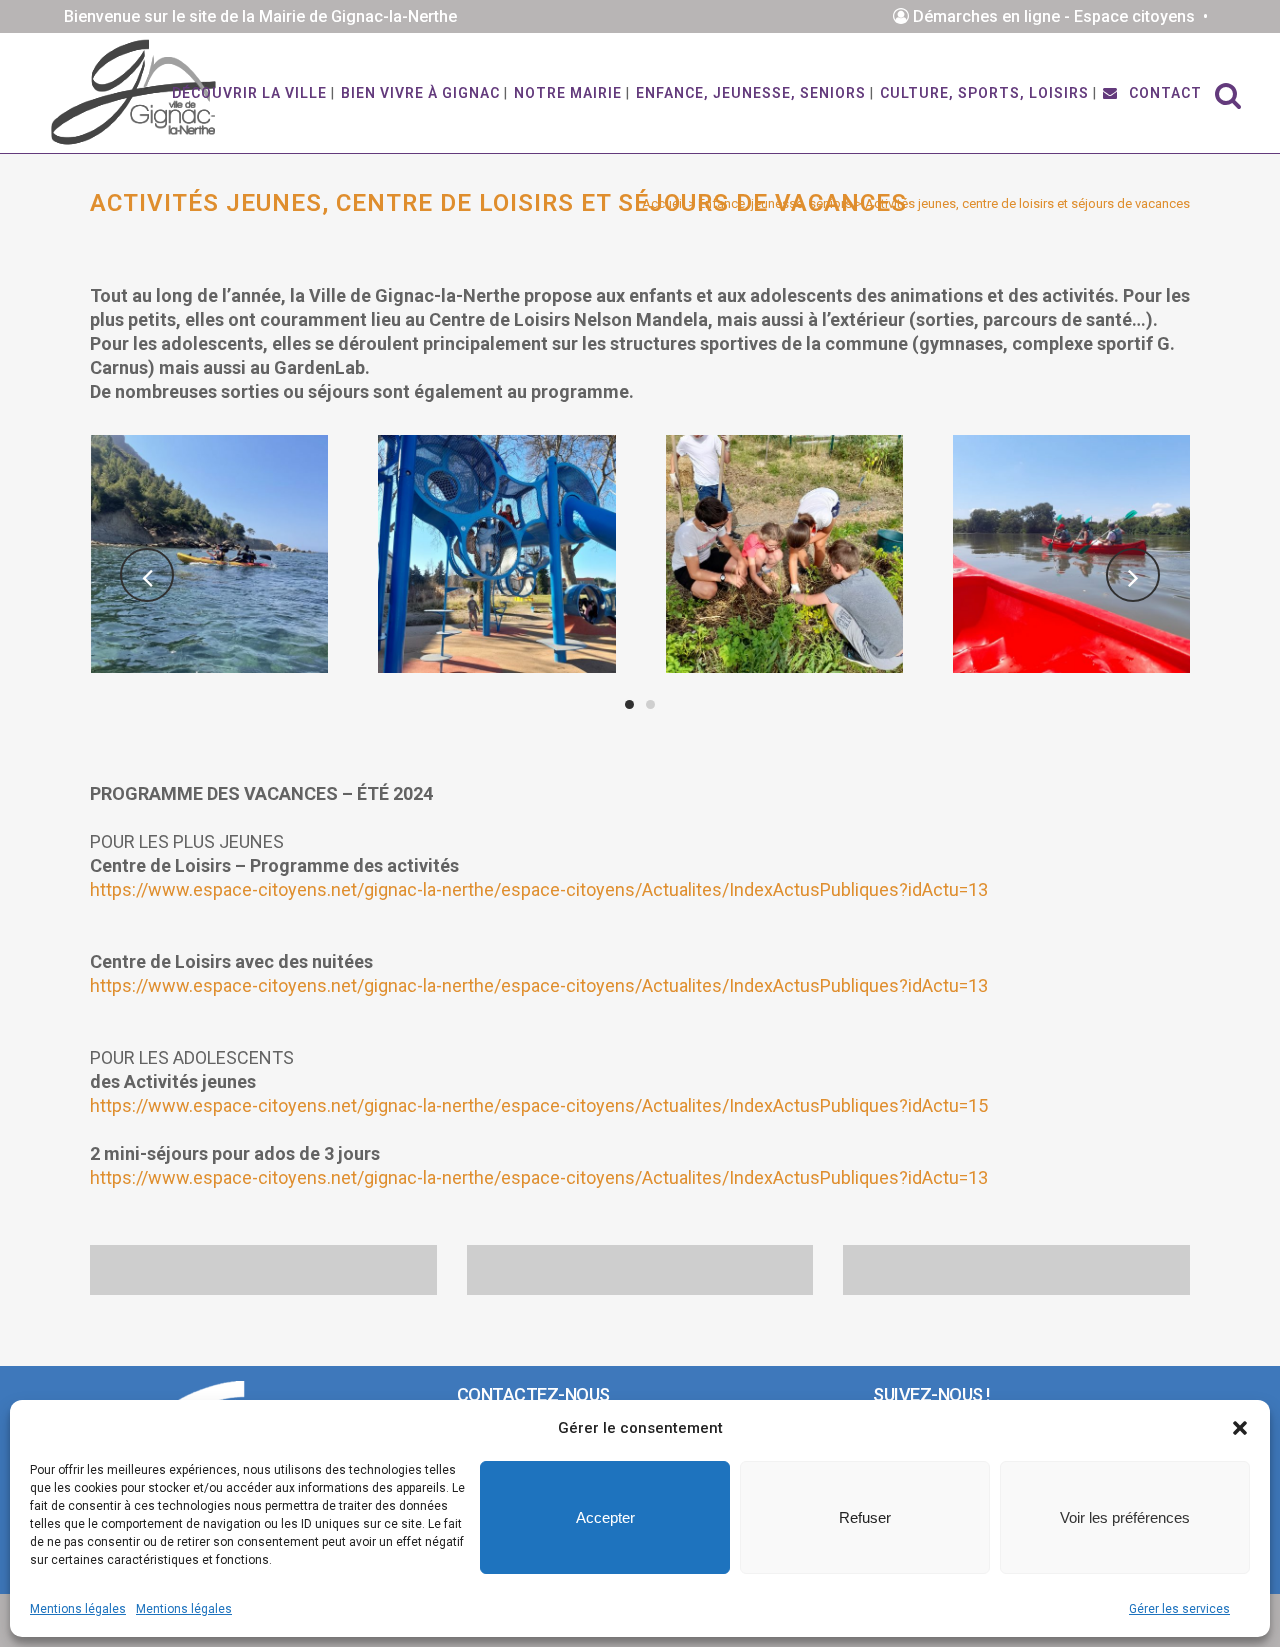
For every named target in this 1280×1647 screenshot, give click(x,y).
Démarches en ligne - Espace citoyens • (1062, 16)
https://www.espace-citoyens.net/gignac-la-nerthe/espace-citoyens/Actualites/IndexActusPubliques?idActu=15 (539, 1105)
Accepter (605, 1517)
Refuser (865, 1517)
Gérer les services (1179, 1609)
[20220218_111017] (497, 554)
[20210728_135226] (1072, 554)
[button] (1240, 1428)
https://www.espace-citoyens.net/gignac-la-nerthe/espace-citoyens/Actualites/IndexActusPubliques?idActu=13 (539, 889)
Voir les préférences (1125, 1517)
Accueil (663, 203)
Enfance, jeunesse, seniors (775, 203)
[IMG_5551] (210, 554)
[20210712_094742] (785, 554)
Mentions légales (78, 1609)
